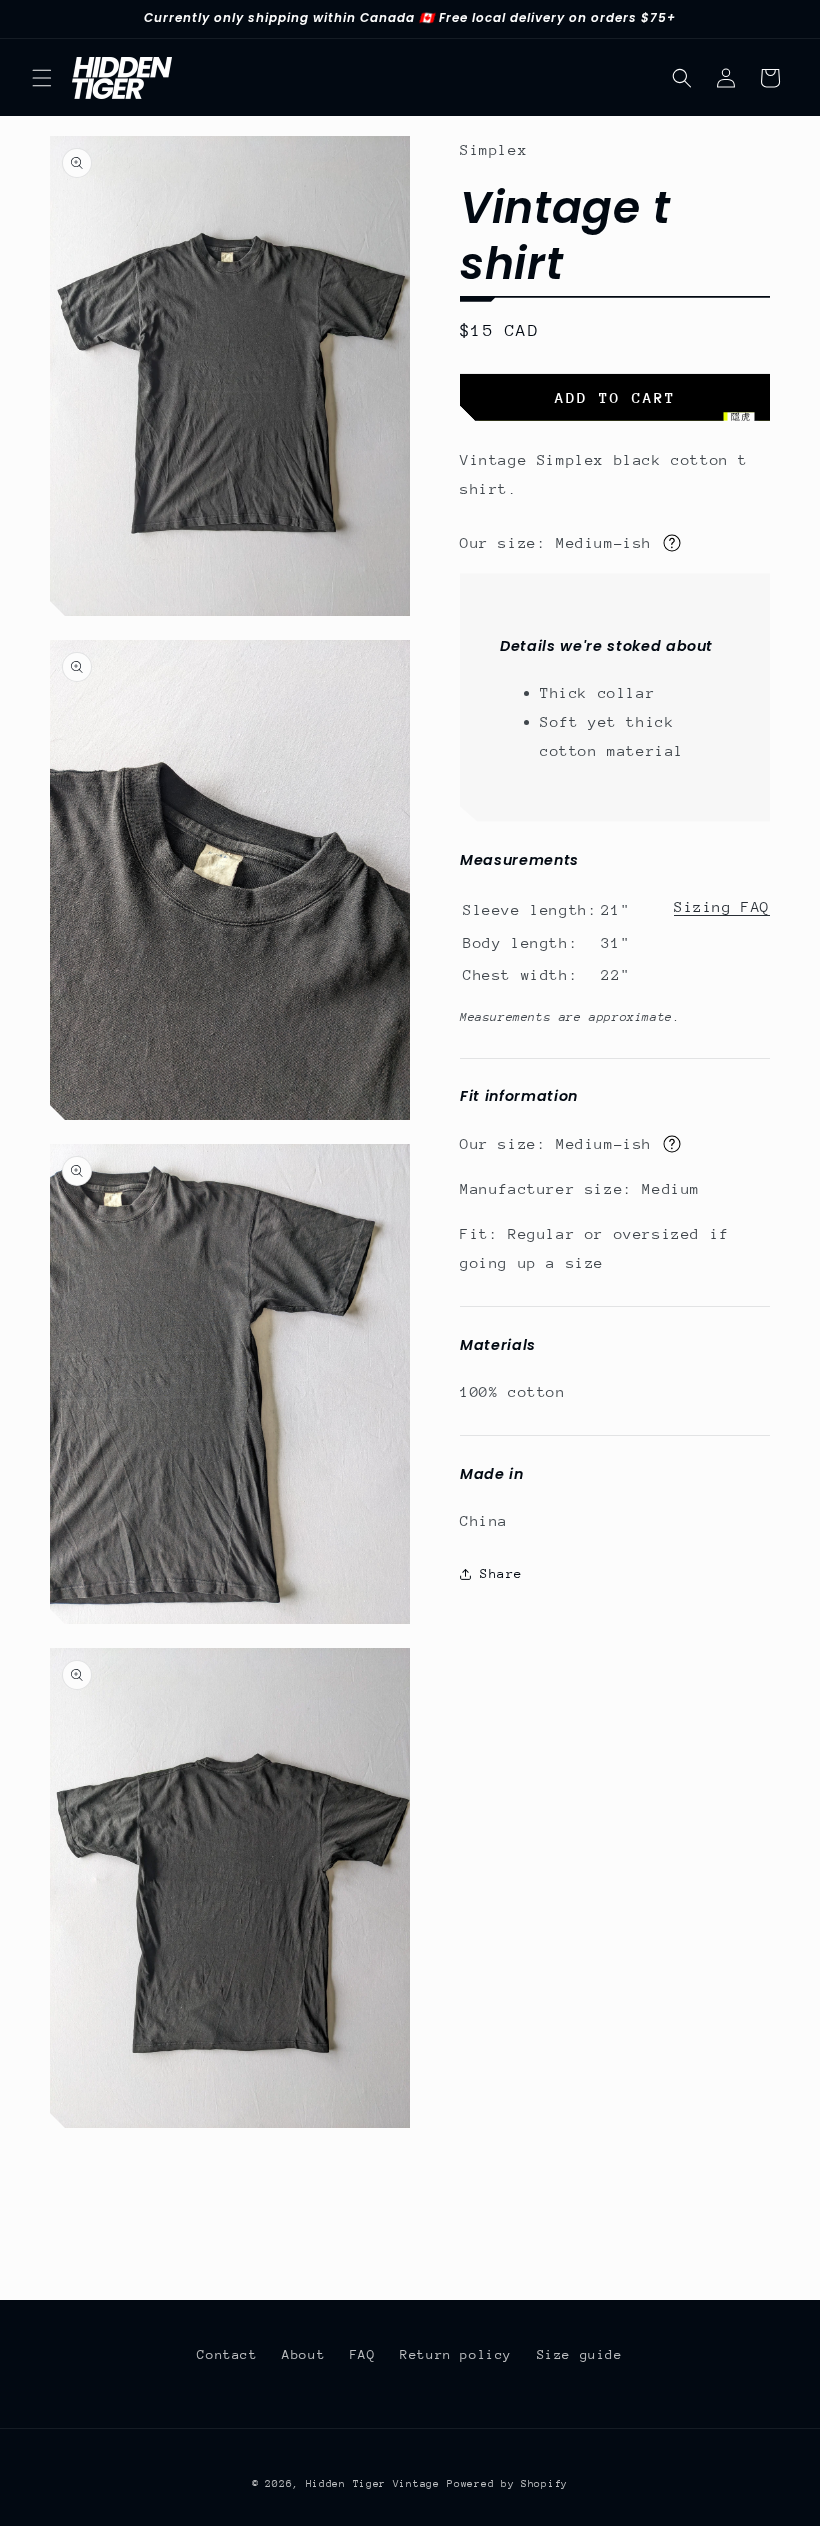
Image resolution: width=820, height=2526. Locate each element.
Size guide (580, 2354)
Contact (227, 2354)
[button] (42, 78)
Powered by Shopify (507, 2484)
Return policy (456, 2354)
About (303, 2354)
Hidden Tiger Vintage (373, 2484)
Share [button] (501, 1573)
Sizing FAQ (722, 906)
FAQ (363, 2354)
